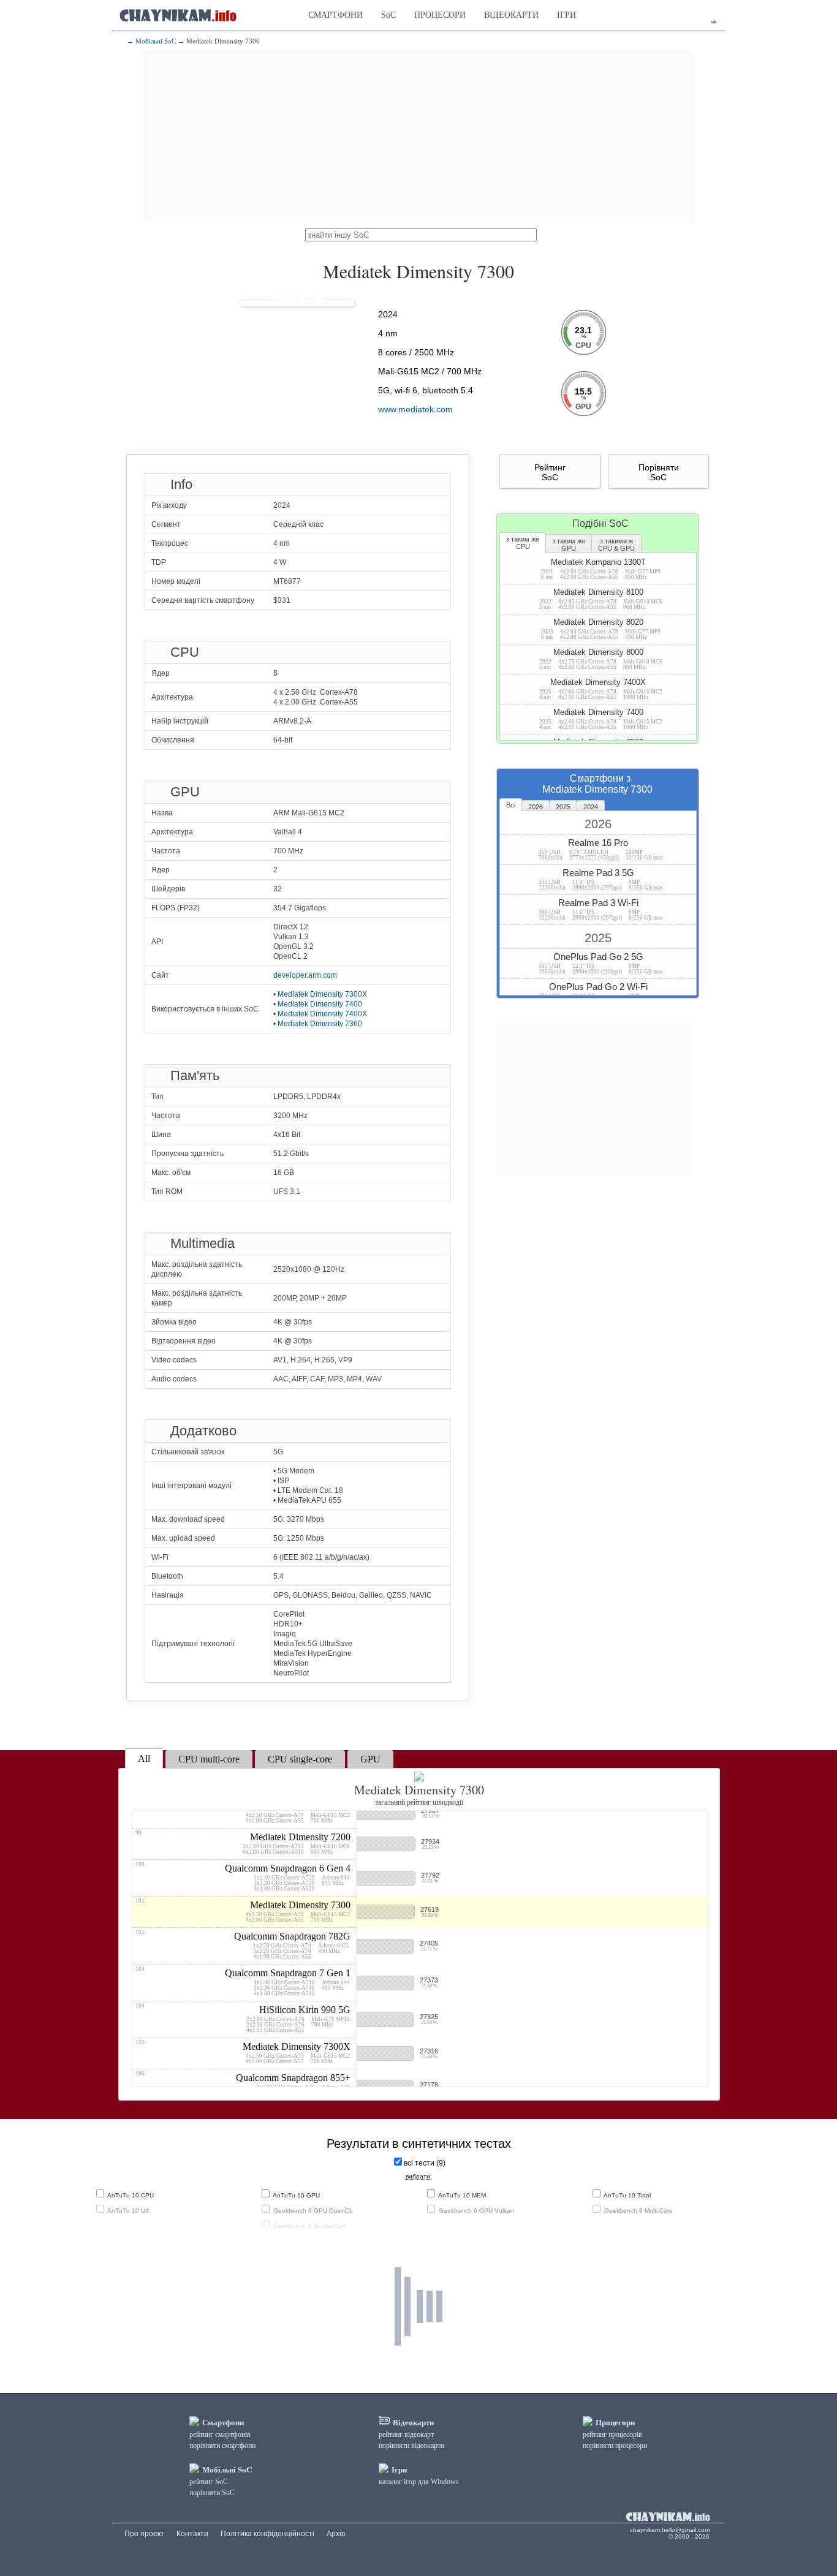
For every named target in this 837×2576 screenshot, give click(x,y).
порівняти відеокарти (411, 2446)
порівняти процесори (615, 2446)
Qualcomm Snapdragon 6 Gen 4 (243, 1876)
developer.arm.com (305, 975)
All (144, 1758)
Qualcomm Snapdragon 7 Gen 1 (243, 1981)
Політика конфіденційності (267, 2534)
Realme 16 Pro (601, 849)
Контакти (192, 2534)
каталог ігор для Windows (419, 2482)
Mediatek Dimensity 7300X (322, 994)
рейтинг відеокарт (406, 2434)
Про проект (144, 2534)
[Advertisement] (418, 137)
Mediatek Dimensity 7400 (320, 1004)
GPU (370, 1759)
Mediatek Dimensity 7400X (322, 1014)
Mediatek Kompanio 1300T (601, 569)
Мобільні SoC (156, 41)
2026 (536, 807)
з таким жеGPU (569, 545)
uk (714, 22)
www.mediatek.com (415, 409)
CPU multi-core (209, 1759)
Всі (511, 805)
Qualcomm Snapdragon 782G (243, 1944)
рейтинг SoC (209, 2482)
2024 (591, 807)
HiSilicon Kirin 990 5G (243, 2018)
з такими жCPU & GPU (616, 545)
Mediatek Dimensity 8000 (601, 659)
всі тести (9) (425, 2163)
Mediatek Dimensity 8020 (601, 629)
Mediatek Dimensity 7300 (243, 1910)
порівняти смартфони (222, 2446)
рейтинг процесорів (612, 2434)
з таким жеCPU (523, 543)
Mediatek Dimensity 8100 (601, 599)
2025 (563, 807)
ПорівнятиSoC (659, 472)
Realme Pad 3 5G (601, 879)
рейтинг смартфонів (220, 2434)
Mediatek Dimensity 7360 (320, 1024)
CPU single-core (300, 1759)
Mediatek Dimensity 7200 (243, 1842)
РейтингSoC (550, 472)
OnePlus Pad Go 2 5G (601, 963)
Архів (336, 2534)
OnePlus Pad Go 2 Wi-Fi (601, 993)
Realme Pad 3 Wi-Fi (601, 909)
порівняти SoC (212, 2493)
